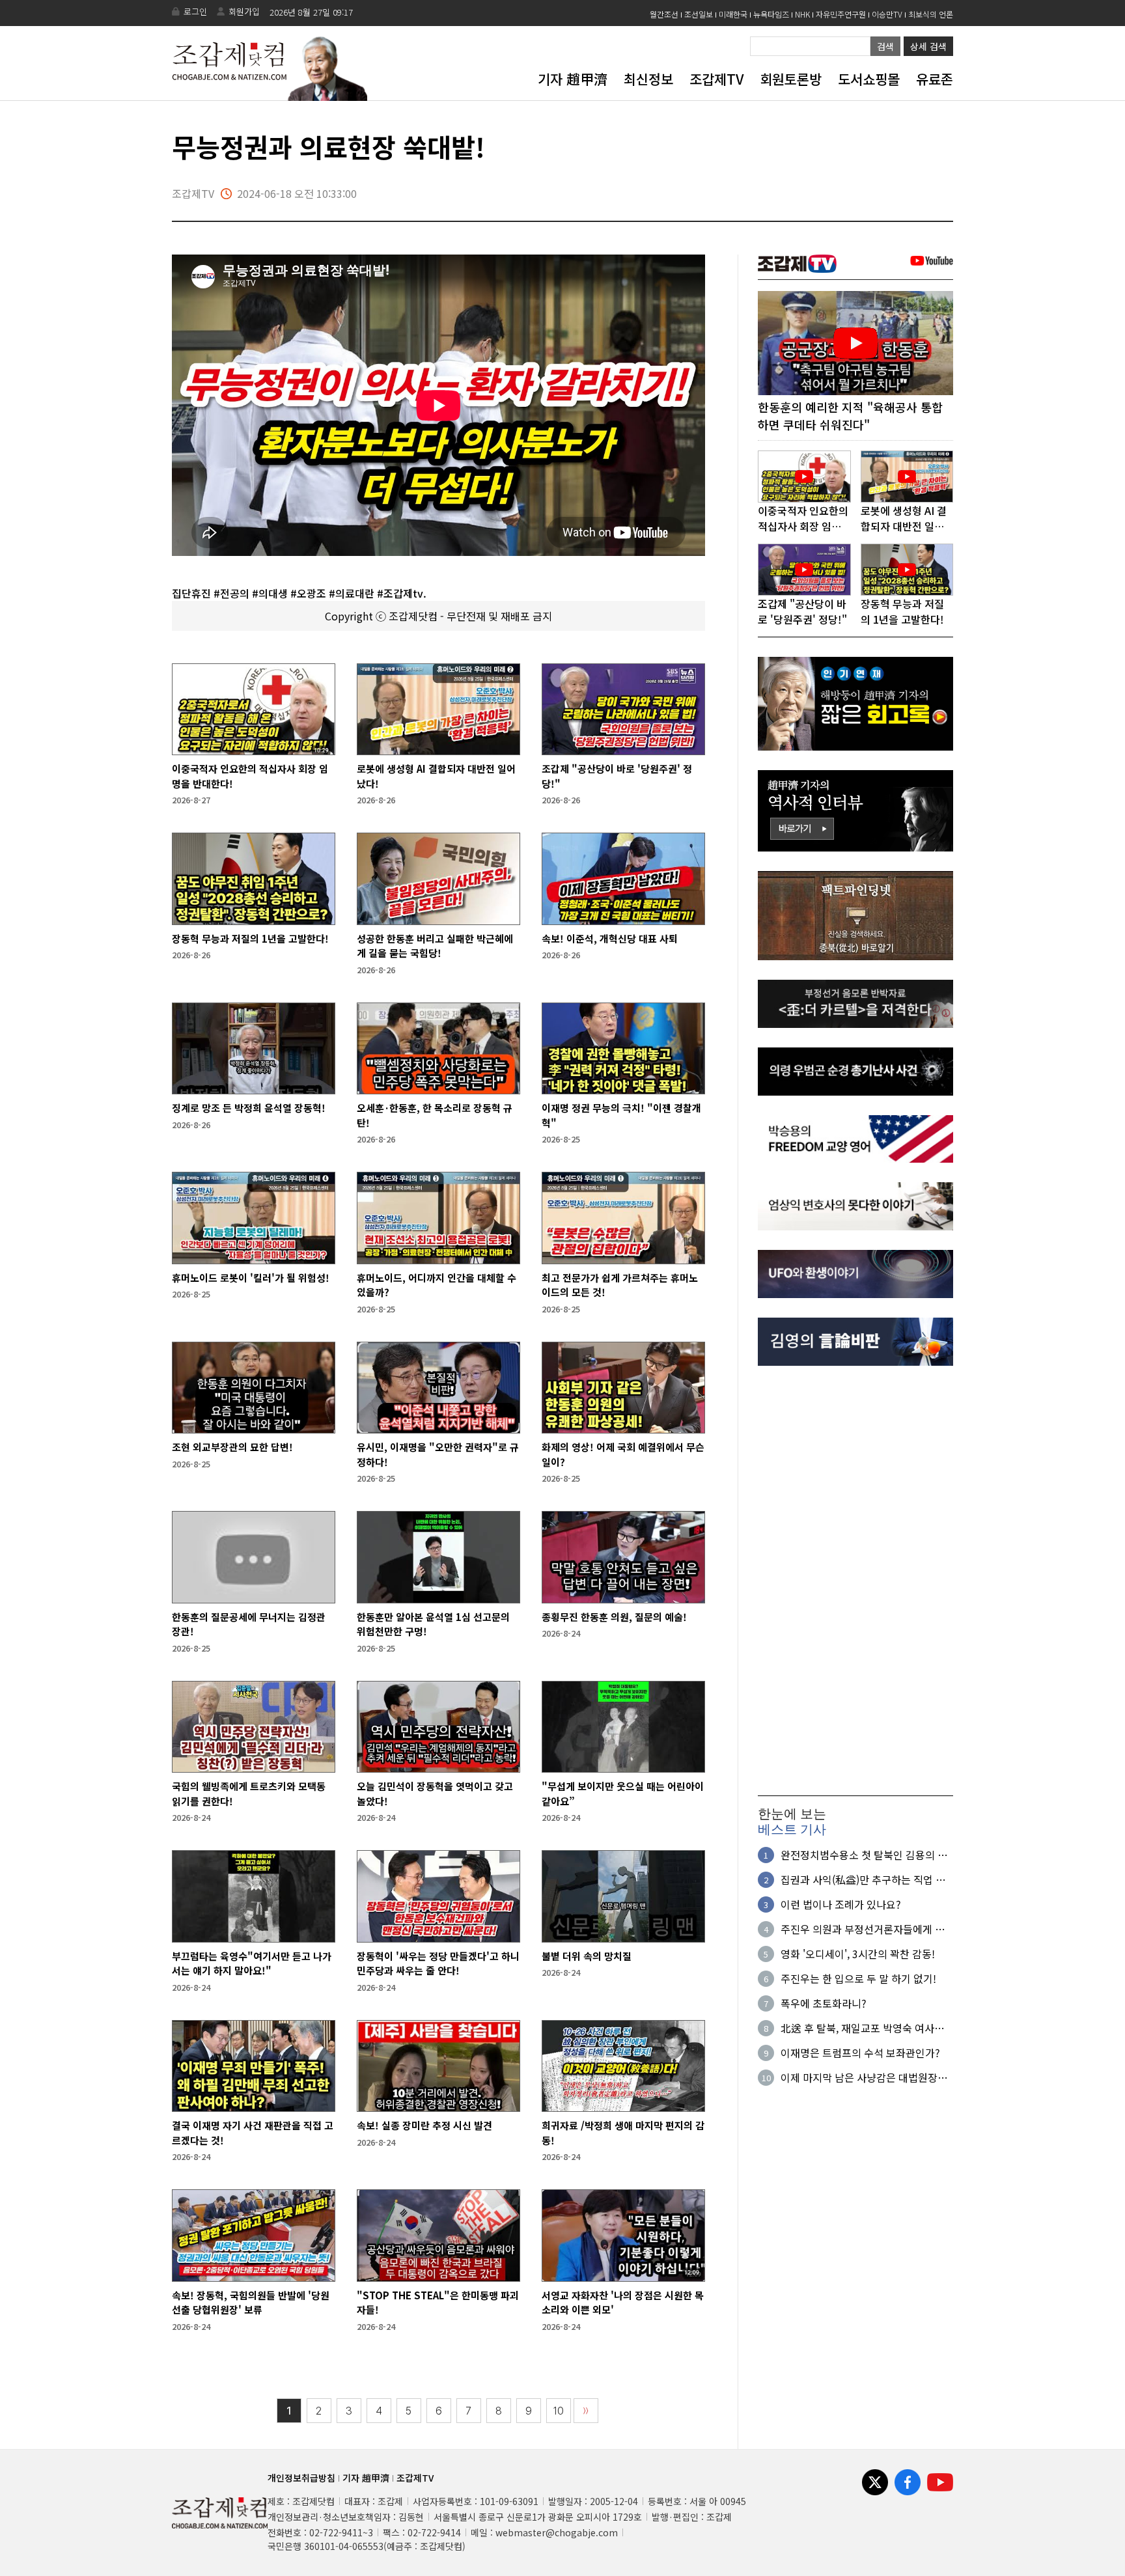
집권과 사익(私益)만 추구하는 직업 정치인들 (863, 1879)
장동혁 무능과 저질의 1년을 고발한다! (250, 938)
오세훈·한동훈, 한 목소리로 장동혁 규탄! (435, 1115)
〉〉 (586, 2411)
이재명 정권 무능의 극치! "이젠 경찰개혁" (621, 1115)
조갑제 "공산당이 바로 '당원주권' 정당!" (617, 776)
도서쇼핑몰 (869, 79)
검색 (885, 46)
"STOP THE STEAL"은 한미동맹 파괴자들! (438, 2303)
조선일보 (699, 14)
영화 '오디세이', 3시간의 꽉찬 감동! (858, 1954)
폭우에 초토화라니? (824, 2003)
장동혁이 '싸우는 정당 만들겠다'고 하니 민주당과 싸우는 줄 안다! (438, 1963)
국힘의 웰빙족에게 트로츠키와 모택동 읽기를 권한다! (249, 1794)
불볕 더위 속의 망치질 (587, 1956)
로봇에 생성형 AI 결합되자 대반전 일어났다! (436, 776)
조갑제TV (716, 79)
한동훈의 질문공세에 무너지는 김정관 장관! (249, 1624)
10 (559, 2411)
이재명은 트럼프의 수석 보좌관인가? (860, 2053)
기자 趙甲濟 (573, 79)
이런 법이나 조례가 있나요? (841, 1904)
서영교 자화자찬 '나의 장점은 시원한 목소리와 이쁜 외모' (623, 2303)
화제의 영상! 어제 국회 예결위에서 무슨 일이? (623, 1454)
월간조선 (664, 14)
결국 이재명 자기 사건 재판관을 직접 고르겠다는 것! (253, 2133)
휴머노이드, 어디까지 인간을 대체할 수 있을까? (437, 1285)
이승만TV (887, 14)
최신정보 (648, 79)
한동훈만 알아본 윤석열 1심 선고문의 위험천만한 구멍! (433, 1624)
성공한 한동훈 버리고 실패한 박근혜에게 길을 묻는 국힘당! (435, 946)
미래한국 (733, 14)
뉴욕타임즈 (771, 14)
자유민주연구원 (841, 14)
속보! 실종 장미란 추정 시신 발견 (424, 2125)
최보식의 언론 (931, 14)
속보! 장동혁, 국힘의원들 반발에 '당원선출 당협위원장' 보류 (251, 2303)
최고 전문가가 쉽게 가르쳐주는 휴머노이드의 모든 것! (620, 1285)
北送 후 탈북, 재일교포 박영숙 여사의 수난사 (862, 2028)
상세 (928, 46)
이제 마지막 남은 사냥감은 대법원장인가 (864, 2077)
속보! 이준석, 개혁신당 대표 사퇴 (610, 938)
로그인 (195, 11)
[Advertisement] (855, 1581)
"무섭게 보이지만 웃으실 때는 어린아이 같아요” (623, 1794)
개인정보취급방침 (301, 2478)
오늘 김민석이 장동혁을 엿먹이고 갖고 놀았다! (435, 1794)
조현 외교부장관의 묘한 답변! (232, 1447)
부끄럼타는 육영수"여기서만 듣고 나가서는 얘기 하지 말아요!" (252, 1963)
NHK (802, 14)
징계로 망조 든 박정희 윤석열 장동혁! (249, 1108)
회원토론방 (791, 79)
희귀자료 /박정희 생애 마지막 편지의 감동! (623, 2133)
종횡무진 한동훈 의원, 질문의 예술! (614, 1617)
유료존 (935, 79)
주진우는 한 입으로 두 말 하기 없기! (858, 1978)
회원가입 (244, 11)
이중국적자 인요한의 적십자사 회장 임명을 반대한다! (250, 776)
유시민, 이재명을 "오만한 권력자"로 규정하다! (438, 1454)
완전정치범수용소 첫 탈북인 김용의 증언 (864, 1855)
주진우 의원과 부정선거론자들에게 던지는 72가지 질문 (863, 1929)
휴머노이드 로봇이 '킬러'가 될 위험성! (251, 1278)
